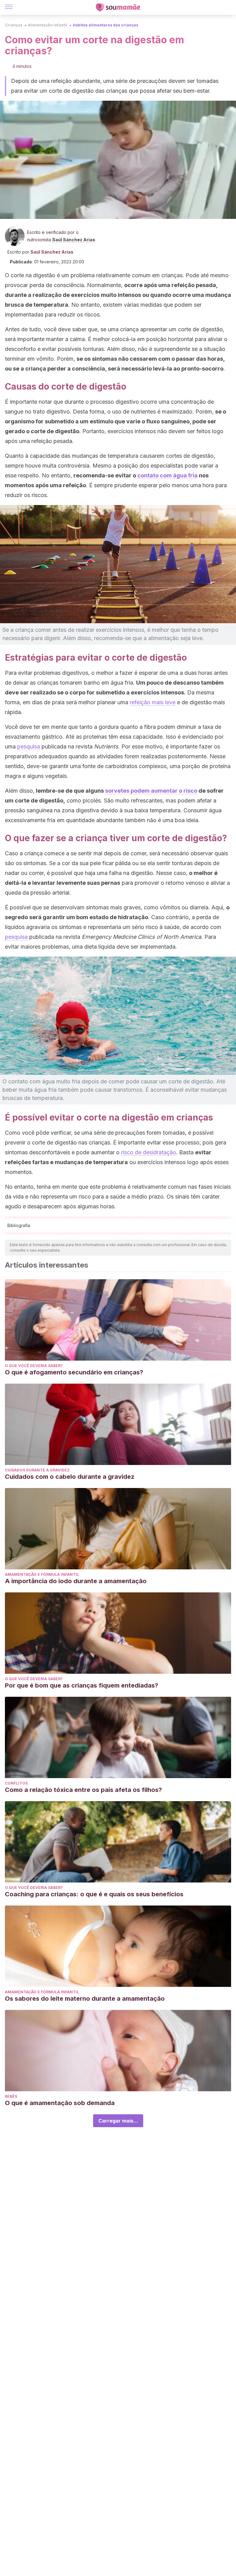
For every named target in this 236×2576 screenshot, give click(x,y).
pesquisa (29, 746)
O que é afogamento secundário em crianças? (74, 1372)
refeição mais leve (153, 702)
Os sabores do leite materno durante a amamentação (85, 1999)
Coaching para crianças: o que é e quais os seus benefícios (94, 1894)
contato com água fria (167, 475)
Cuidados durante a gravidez (37, 1470)
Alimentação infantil (48, 25)
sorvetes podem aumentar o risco (151, 791)
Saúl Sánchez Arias (74, 240)
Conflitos (16, 1783)
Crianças (14, 25)
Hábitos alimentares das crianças (106, 25)
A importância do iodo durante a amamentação (76, 1581)
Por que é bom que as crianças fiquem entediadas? (82, 1685)
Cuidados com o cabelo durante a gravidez (70, 1477)
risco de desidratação (149, 1152)
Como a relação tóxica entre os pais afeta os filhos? (83, 1790)
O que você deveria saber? (34, 1366)
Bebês (11, 2096)
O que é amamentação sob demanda (60, 2103)
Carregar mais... (118, 2121)
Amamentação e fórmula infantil (42, 1574)
